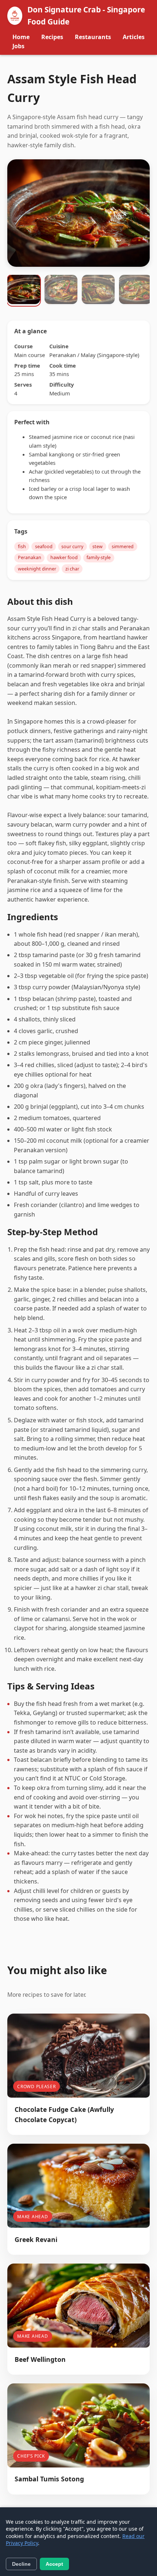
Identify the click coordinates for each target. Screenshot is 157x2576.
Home (21, 37)
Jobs (18, 46)
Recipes (52, 37)
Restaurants (93, 37)
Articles (134, 37)
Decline (21, 2564)
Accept (54, 2564)
